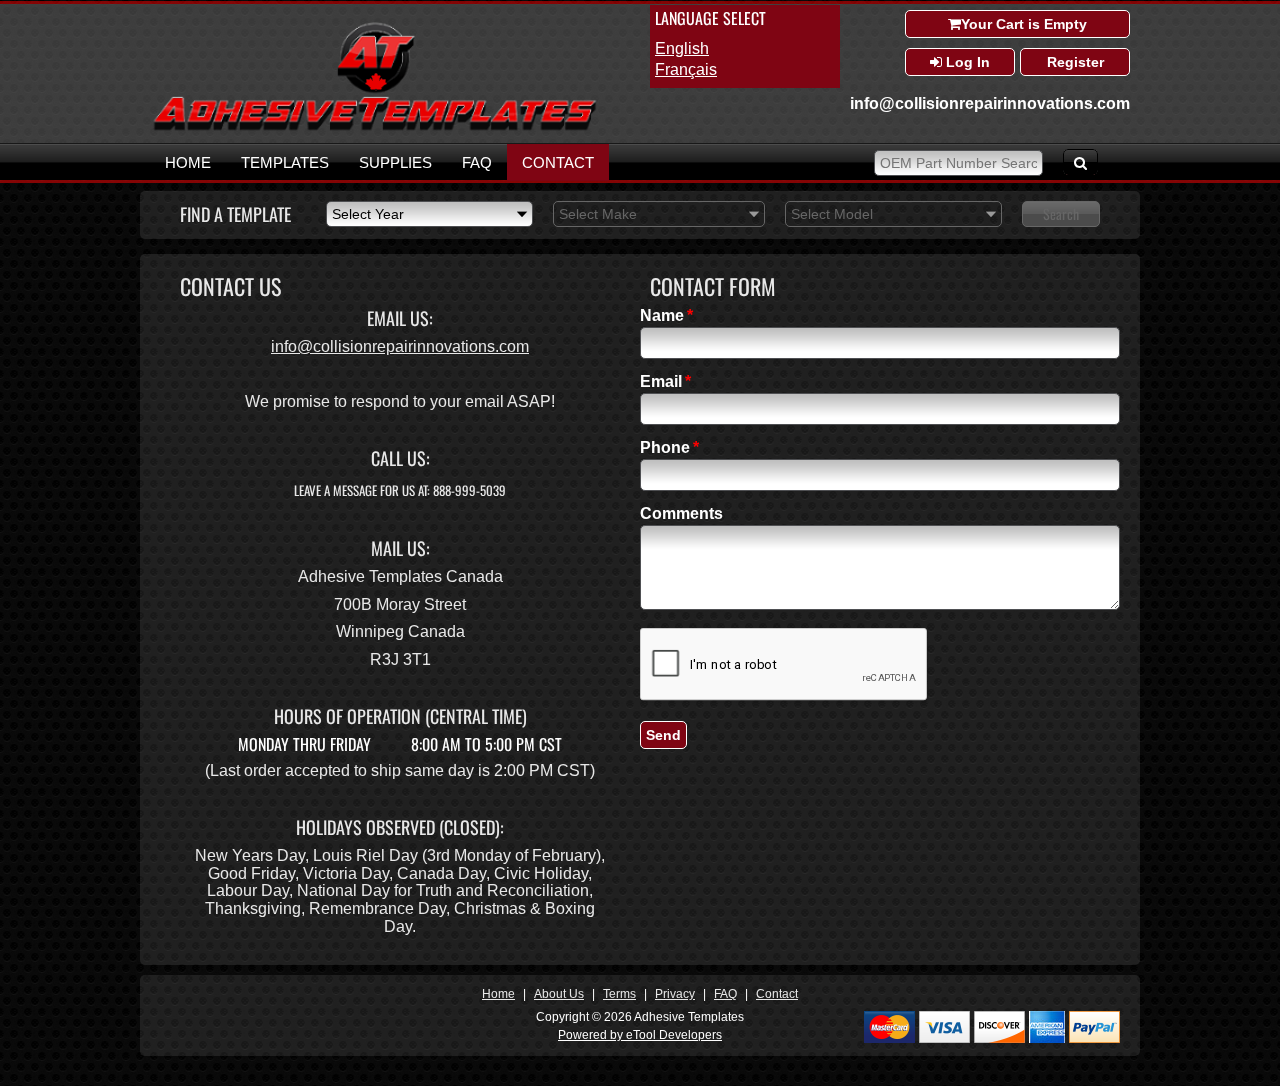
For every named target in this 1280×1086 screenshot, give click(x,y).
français (686, 69)
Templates (285, 162)
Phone (665, 448)
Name (662, 316)
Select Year (368, 214)
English (682, 48)
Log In (966, 62)
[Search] (1080, 162)
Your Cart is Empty (1024, 24)
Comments (681, 514)
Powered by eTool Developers (640, 1035)
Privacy (675, 994)
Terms (619, 994)
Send (663, 735)
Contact (558, 162)
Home (188, 162)
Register (1075, 62)
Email (661, 382)
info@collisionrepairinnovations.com (990, 103)
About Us (559, 994)
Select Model (832, 214)
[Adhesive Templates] (375, 127)
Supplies (395, 162)
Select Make (598, 214)
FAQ (477, 162)
